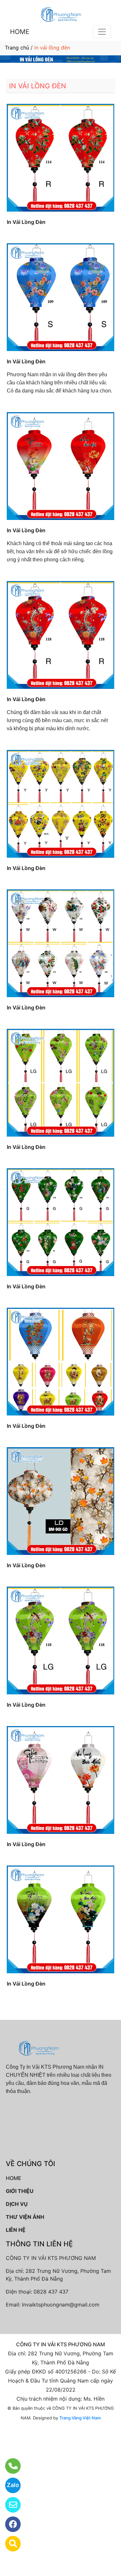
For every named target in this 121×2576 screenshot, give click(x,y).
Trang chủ (17, 48)
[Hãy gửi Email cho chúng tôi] (9, 2505)
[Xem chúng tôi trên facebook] (9, 2524)
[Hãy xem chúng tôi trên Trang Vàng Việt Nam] (9, 2544)
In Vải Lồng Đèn (26, 222)
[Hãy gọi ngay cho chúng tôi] (9, 2466)
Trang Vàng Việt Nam (80, 2418)
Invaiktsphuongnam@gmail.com (61, 2305)
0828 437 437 (51, 2292)
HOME (20, 32)
